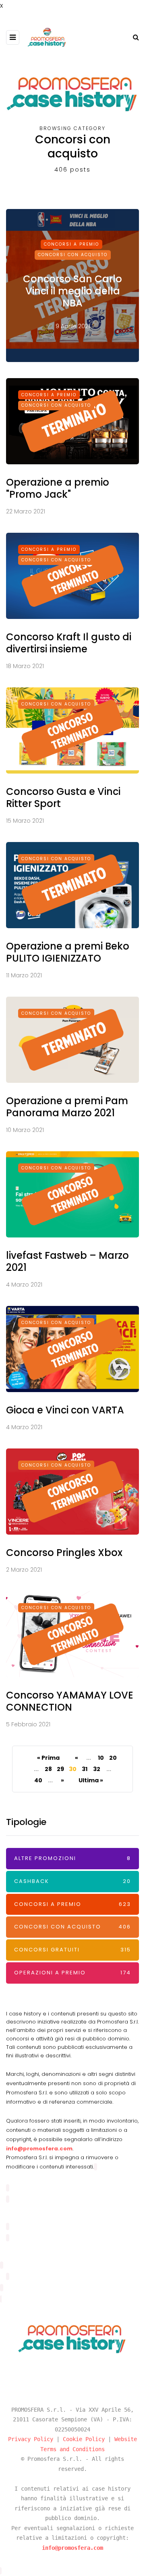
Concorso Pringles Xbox (64, 1553)
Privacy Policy (31, 2439)
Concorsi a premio (71, 244)
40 (38, 1780)
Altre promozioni (72, 1858)
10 (101, 1758)
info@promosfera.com (39, 2149)
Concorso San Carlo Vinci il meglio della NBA (72, 291)
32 (97, 1769)
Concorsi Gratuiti (72, 1950)
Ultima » (91, 1780)
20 (113, 1758)
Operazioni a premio (72, 1973)
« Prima (48, 1758)
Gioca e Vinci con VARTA (65, 1410)
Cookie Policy (84, 2439)
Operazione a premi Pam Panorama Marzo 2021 (67, 1107)
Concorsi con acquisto (73, 255)
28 (48, 1769)
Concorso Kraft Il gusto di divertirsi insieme (69, 643)
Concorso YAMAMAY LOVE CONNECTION (70, 1701)
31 (85, 1769)
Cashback (72, 1881)
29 (60, 1769)
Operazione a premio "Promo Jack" (58, 488)
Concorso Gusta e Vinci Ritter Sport (63, 798)
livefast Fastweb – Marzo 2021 (67, 1261)
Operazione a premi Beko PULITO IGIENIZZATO (68, 952)
